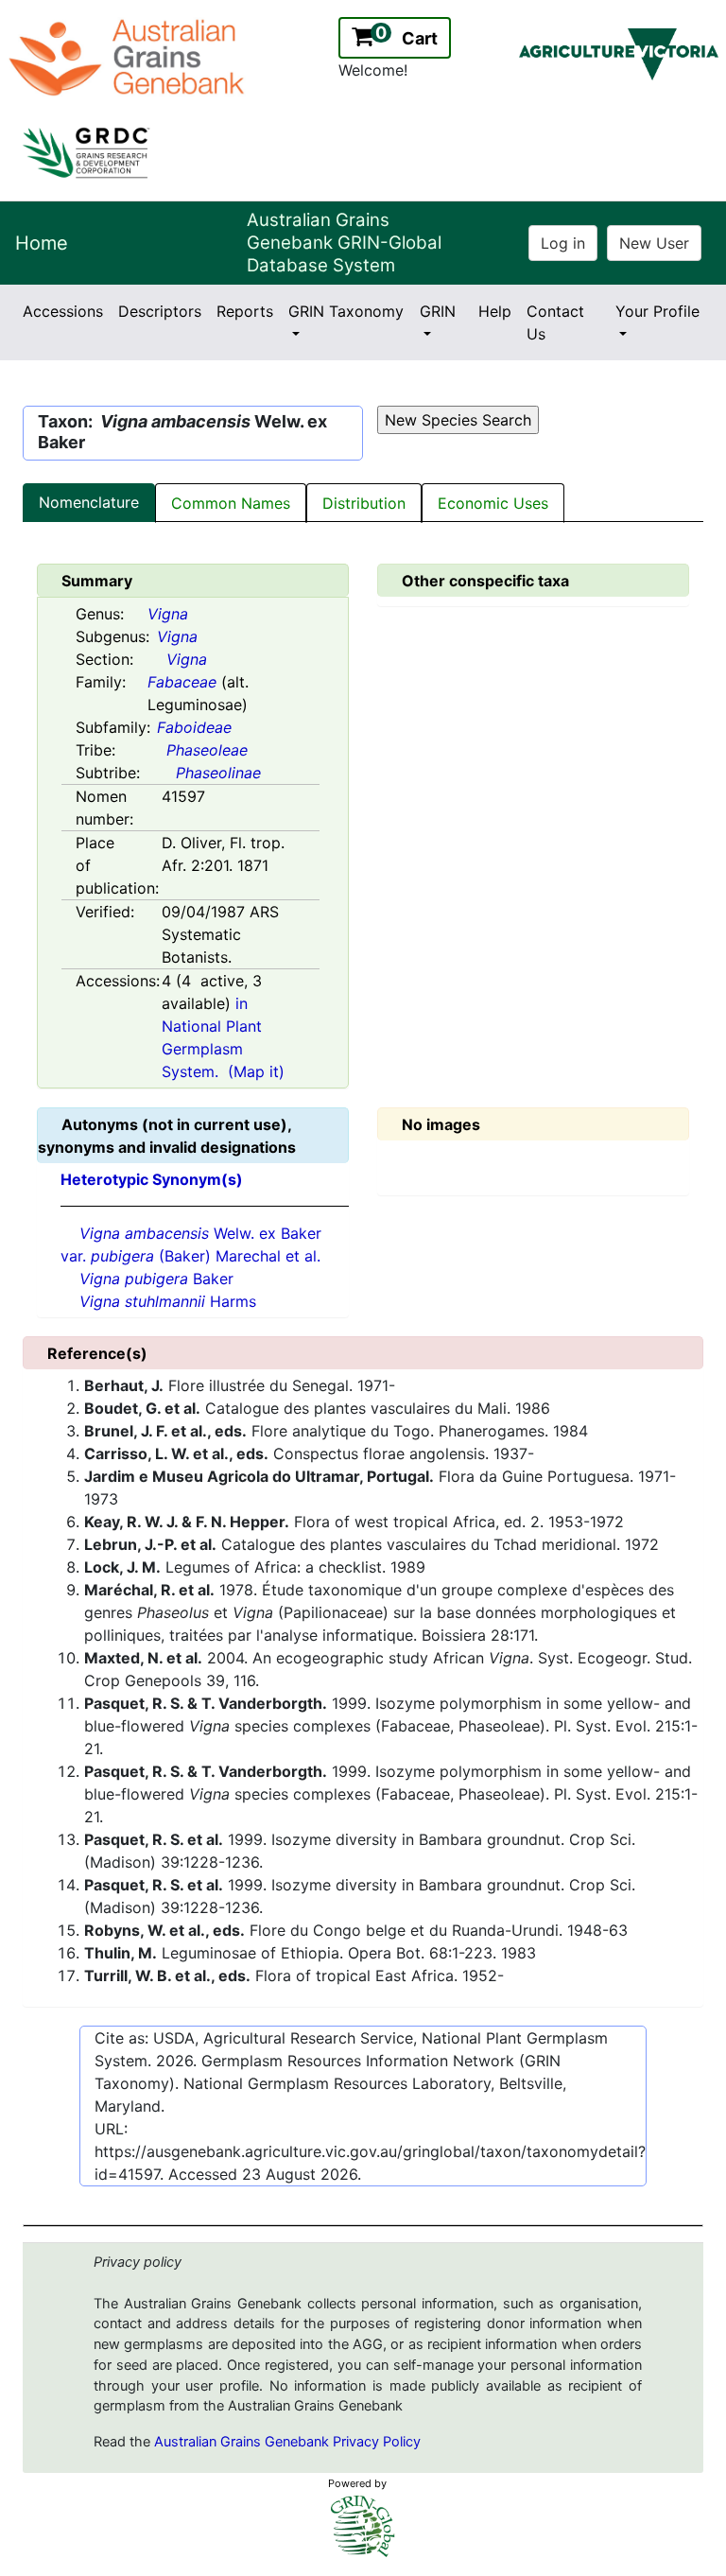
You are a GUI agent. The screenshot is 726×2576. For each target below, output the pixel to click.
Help (495, 311)
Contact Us (555, 322)
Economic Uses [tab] (493, 503)
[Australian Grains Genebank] (129, 56)
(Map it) (256, 1071)
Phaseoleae (207, 750)
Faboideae (194, 727)
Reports (245, 311)
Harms (168, 1301)
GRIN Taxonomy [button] (346, 311)
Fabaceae (182, 682)
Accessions (63, 311)
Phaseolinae (218, 773)
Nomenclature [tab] (89, 502)
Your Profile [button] (657, 311)
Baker (156, 1279)
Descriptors (160, 311)
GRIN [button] (438, 311)
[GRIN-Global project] (363, 2526)
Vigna (168, 614)
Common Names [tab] (231, 503)
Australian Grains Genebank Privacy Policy (287, 2442)
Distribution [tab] (364, 503)
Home (42, 243)
